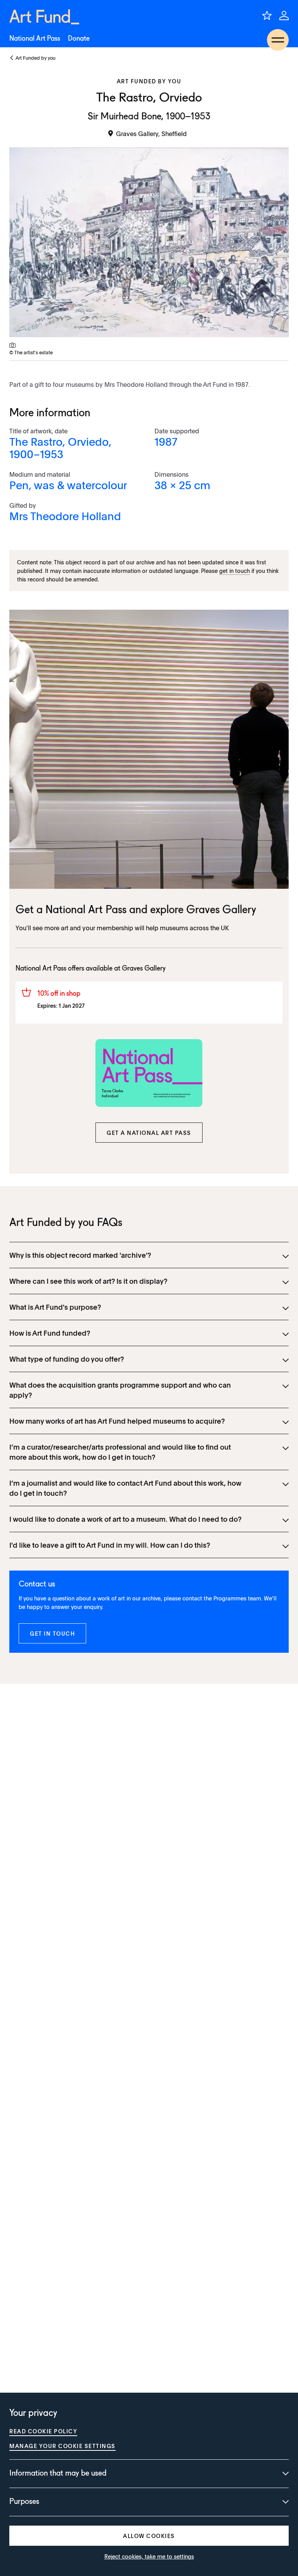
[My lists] (267, 16)
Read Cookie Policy (43, 2431)
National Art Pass (35, 39)
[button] (149, 1133)
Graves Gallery (221, 910)
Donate (79, 39)
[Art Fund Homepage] (44, 17)
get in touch (235, 571)
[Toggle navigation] (278, 40)
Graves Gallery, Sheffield (151, 133)
